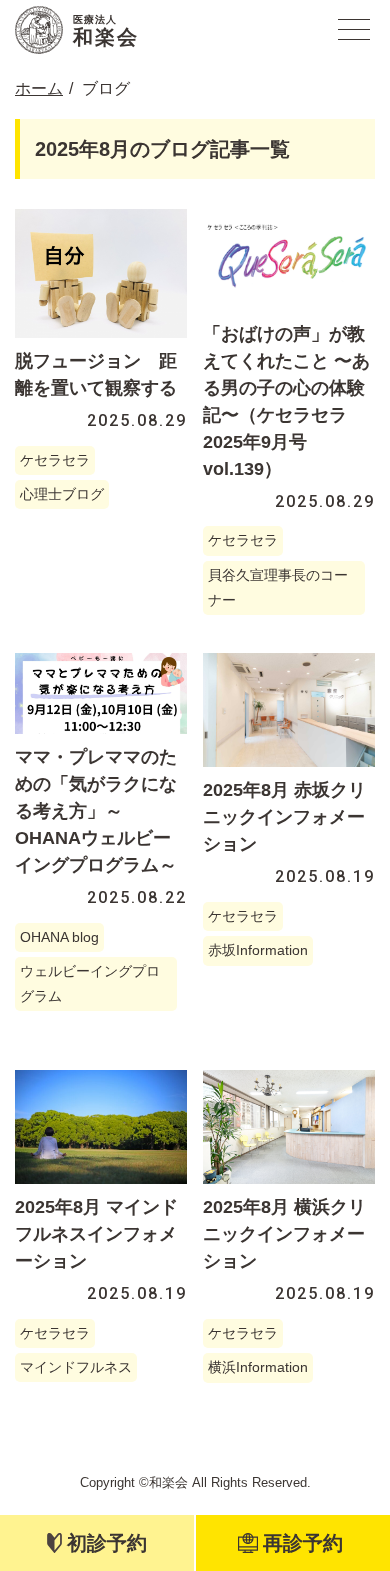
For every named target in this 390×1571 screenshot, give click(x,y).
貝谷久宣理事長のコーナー (278, 587)
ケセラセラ (55, 460)
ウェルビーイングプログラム (90, 983)
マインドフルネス (76, 1367)
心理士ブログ (62, 494)
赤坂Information (258, 950)
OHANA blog (59, 937)
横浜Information (258, 1367)
